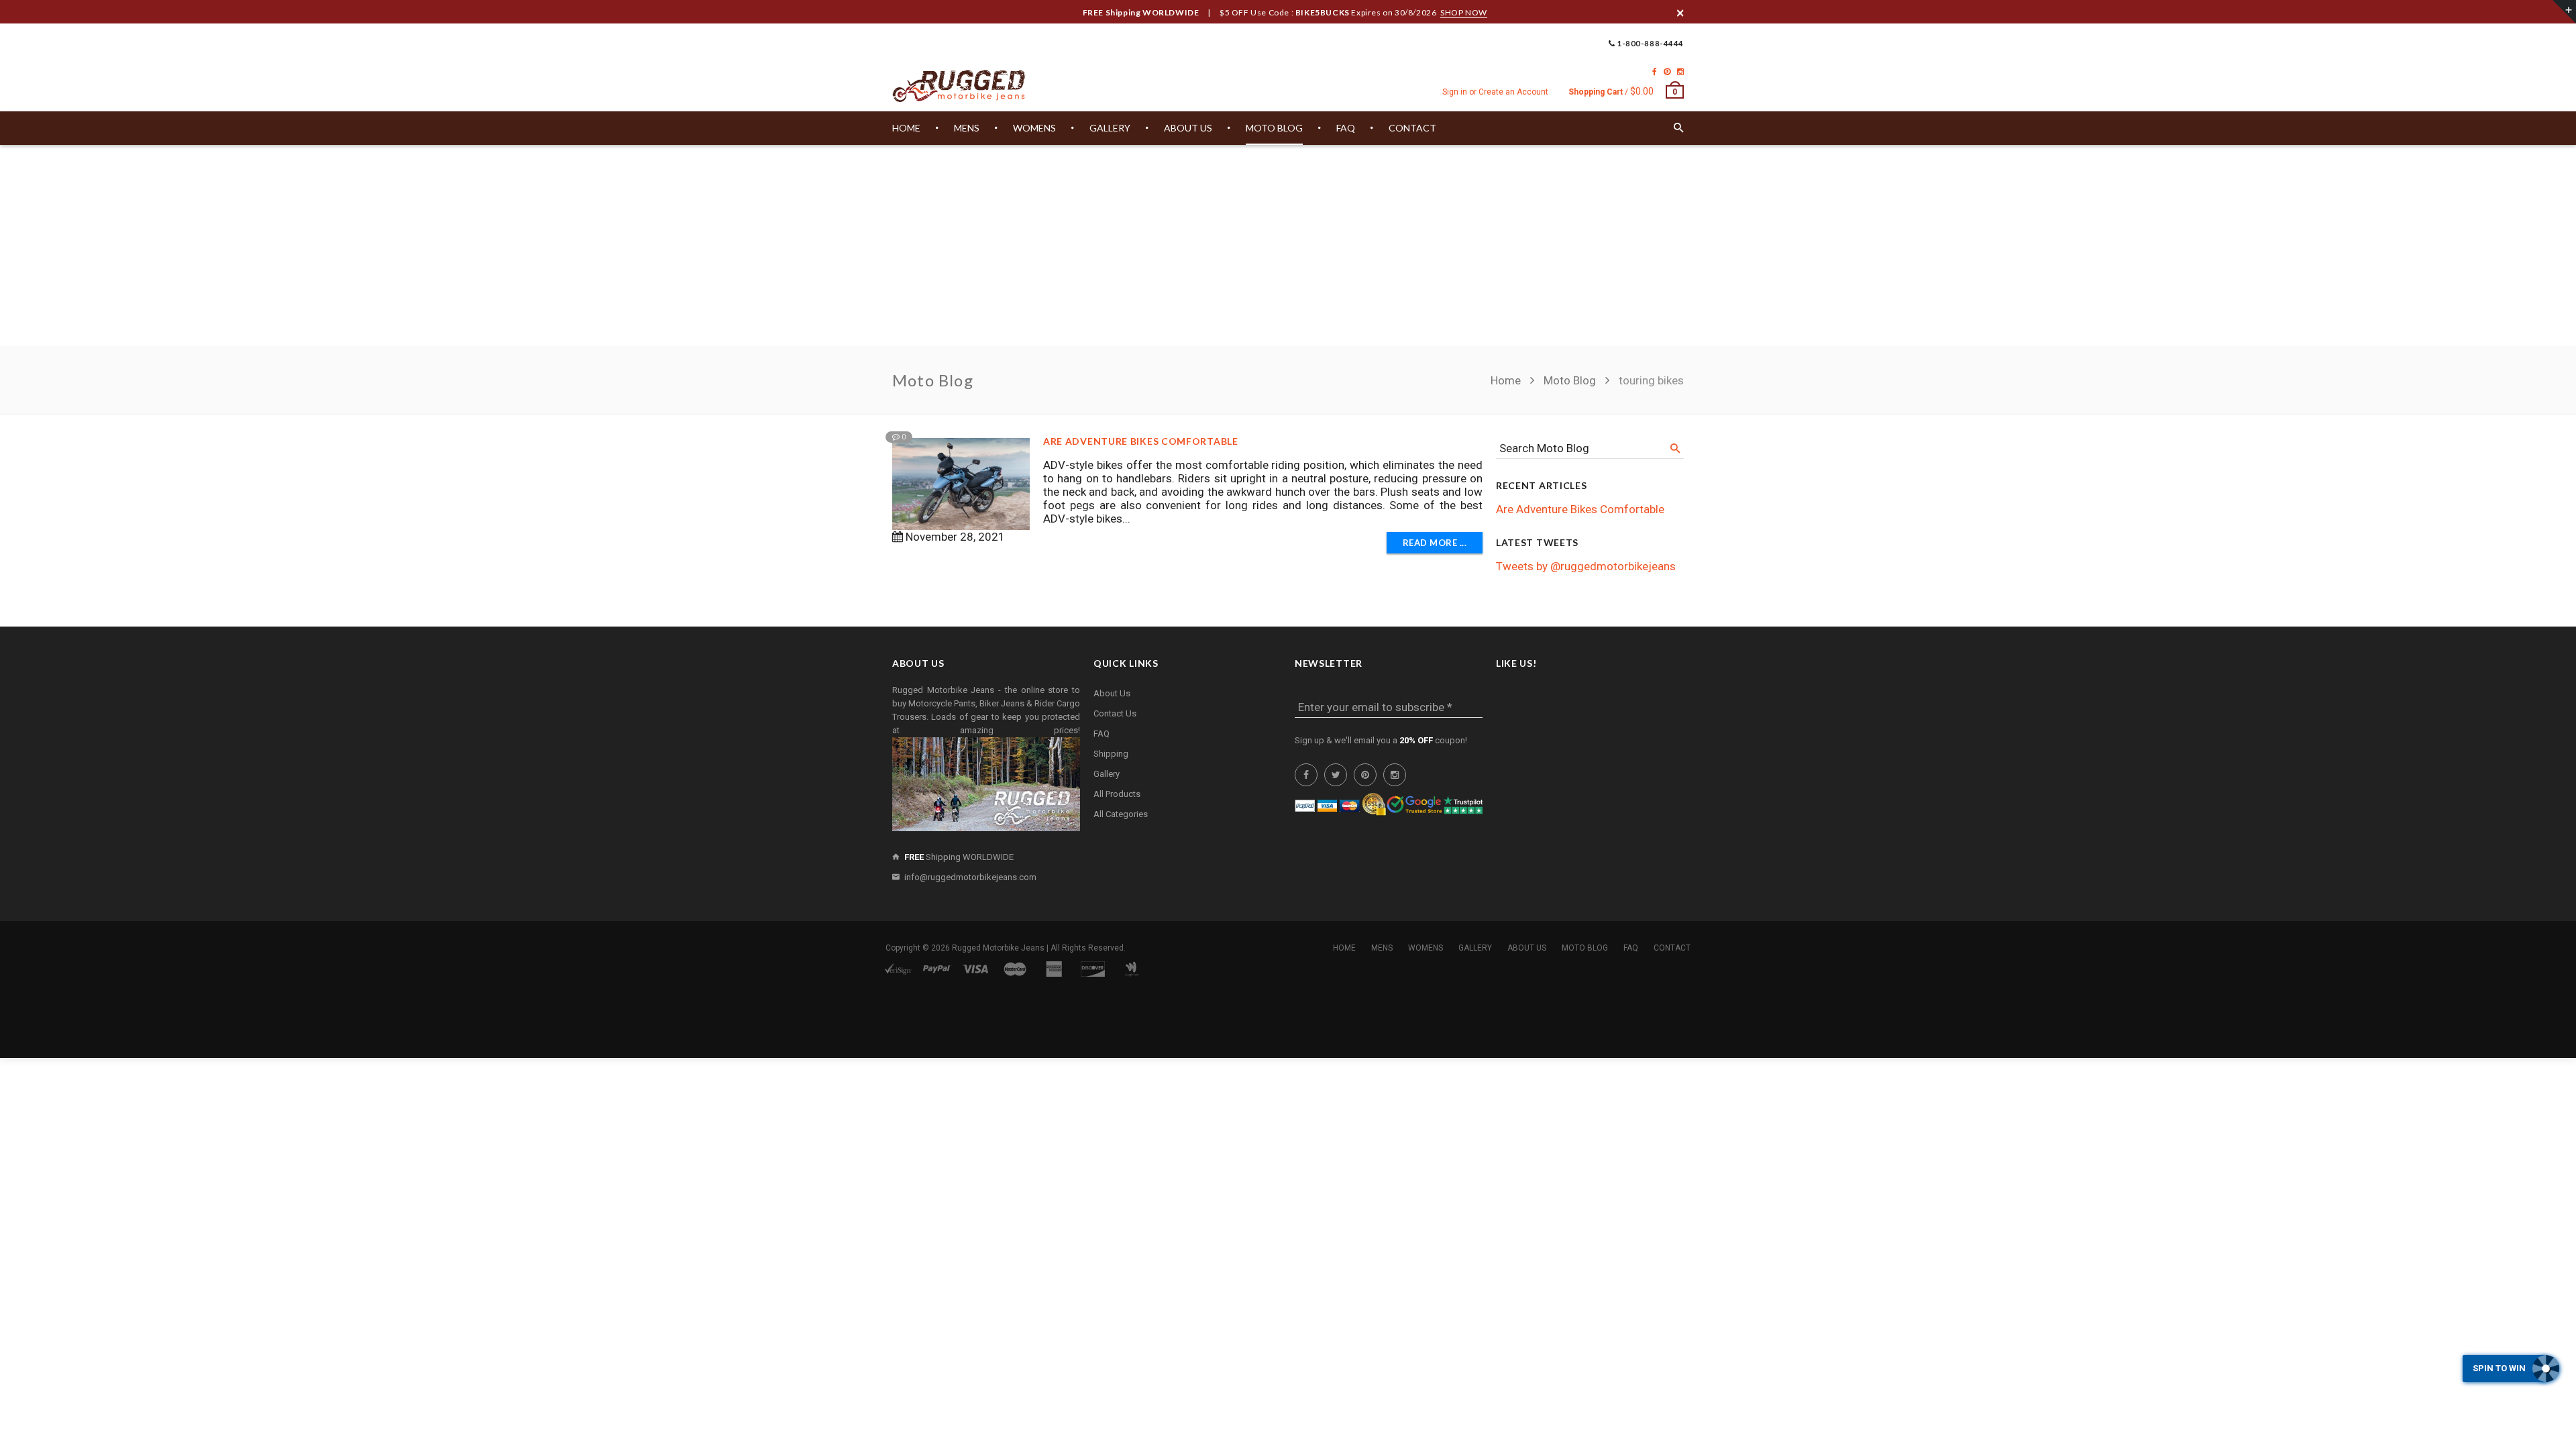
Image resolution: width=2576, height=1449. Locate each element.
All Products (1117, 794)
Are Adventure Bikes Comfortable (1141, 441)
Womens (1426, 948)
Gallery (1107, 774)
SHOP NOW (1464, 12)
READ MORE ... (1435, 543)
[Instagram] (1680, 72)
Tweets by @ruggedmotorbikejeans (1586, 566)
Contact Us (1115, 713)
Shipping (1111, 754)
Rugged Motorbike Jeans (998, 948)
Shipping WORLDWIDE (959, 857)
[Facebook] (1655, 72)
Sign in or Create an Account (1495, 92)
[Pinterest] (1667, 72)
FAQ (1102, 734)
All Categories (1121, 814)
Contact (1672, 948)
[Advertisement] (1288, 246)
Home (1507, 380)
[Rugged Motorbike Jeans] (959, 87)
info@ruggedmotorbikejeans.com (970, 877)
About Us (1112, 693)
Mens (1382, 948)
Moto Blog (1570, 380)
